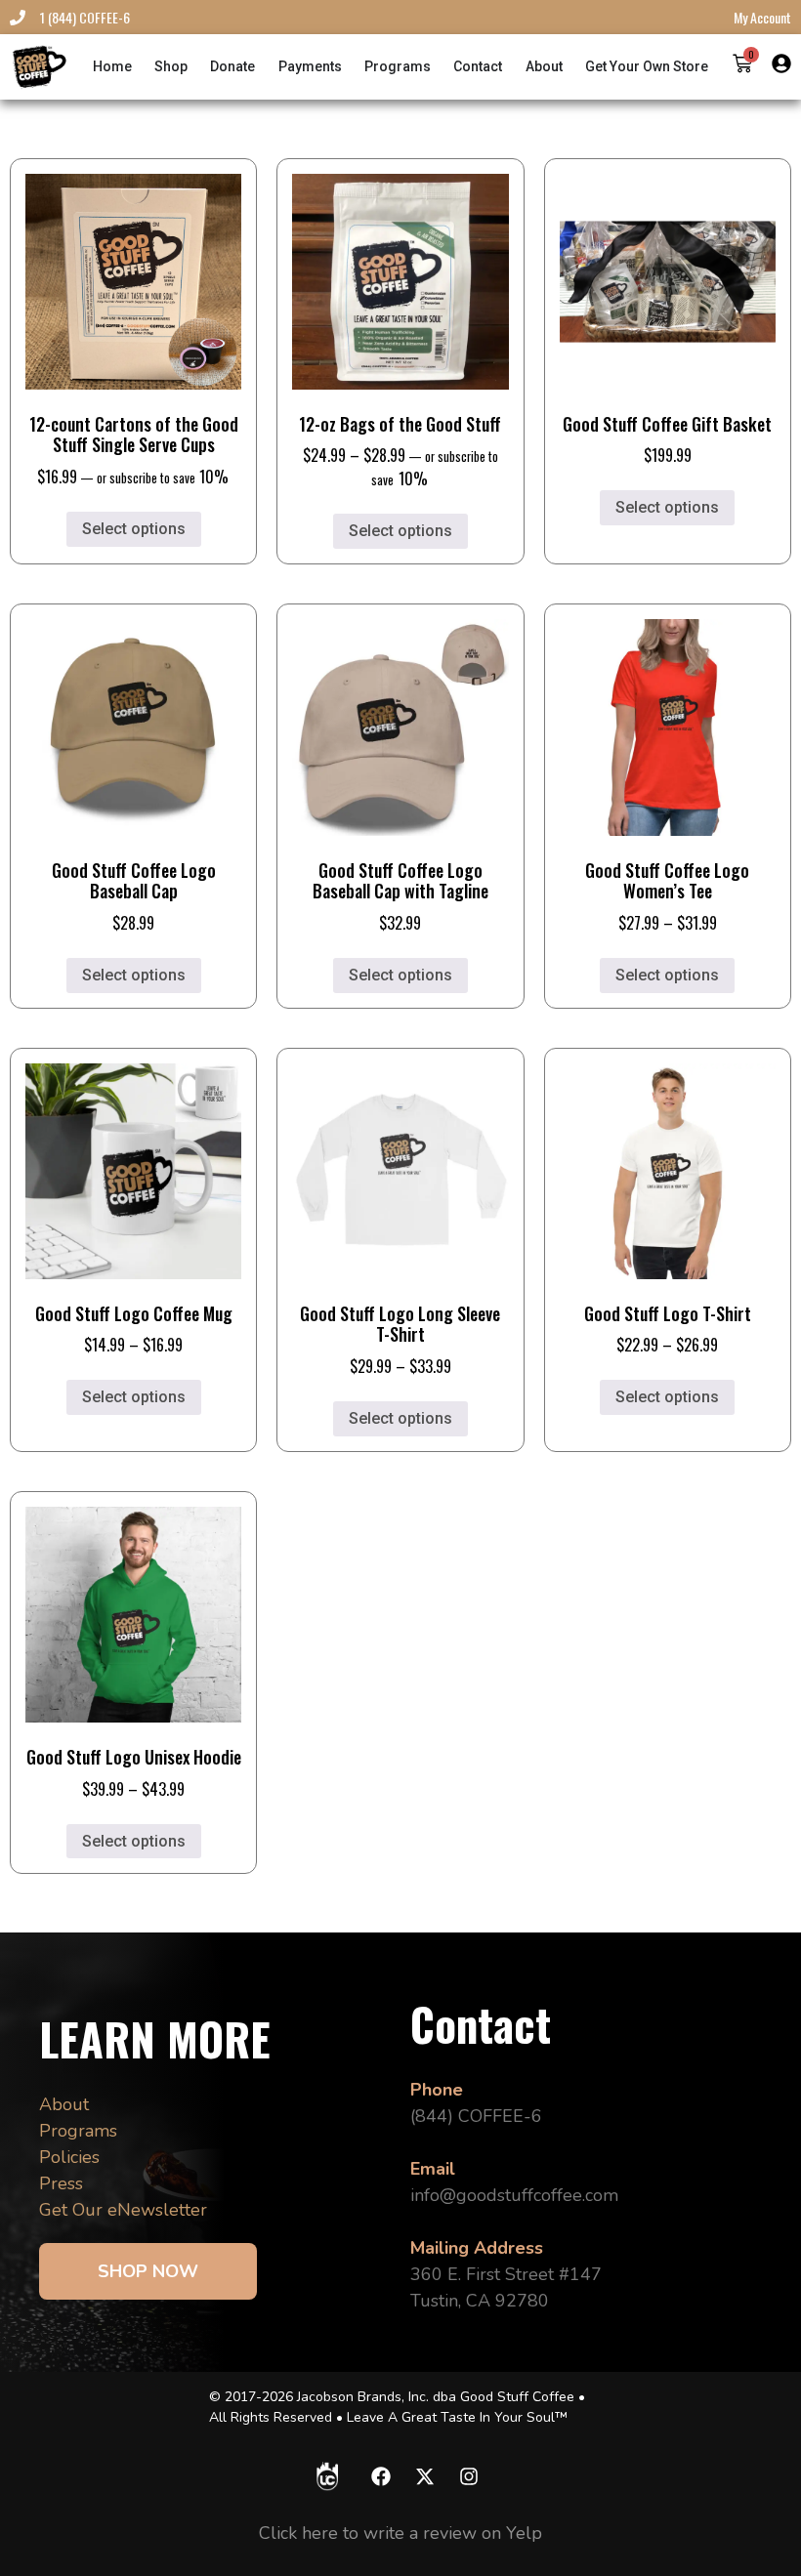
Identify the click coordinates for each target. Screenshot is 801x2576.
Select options (134, 529)
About (64, 2104)
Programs (78, 2131)
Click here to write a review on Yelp (400, 2533)
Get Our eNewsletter (123, 2210)
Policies (69, 2157)
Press (61, 2183)
